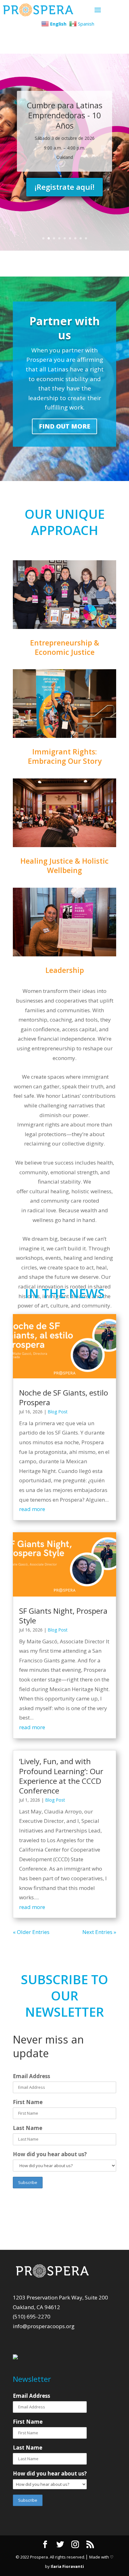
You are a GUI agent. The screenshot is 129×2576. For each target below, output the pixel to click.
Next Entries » (99, 1932)
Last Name (28, 2128)
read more (32, 1509)
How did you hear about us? (50, 2154)
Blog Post (58, 1412)
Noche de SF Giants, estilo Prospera (64, 1397)
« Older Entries (31, 1932)
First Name (28, 2102)
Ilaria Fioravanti (67, 2566)
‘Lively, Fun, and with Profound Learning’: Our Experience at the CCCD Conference (61, 1776)
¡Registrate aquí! (64, 187)
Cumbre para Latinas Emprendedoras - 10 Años (64, 115)
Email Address (31, 2076)
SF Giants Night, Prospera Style (63, 1616)
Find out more (64, 426)
